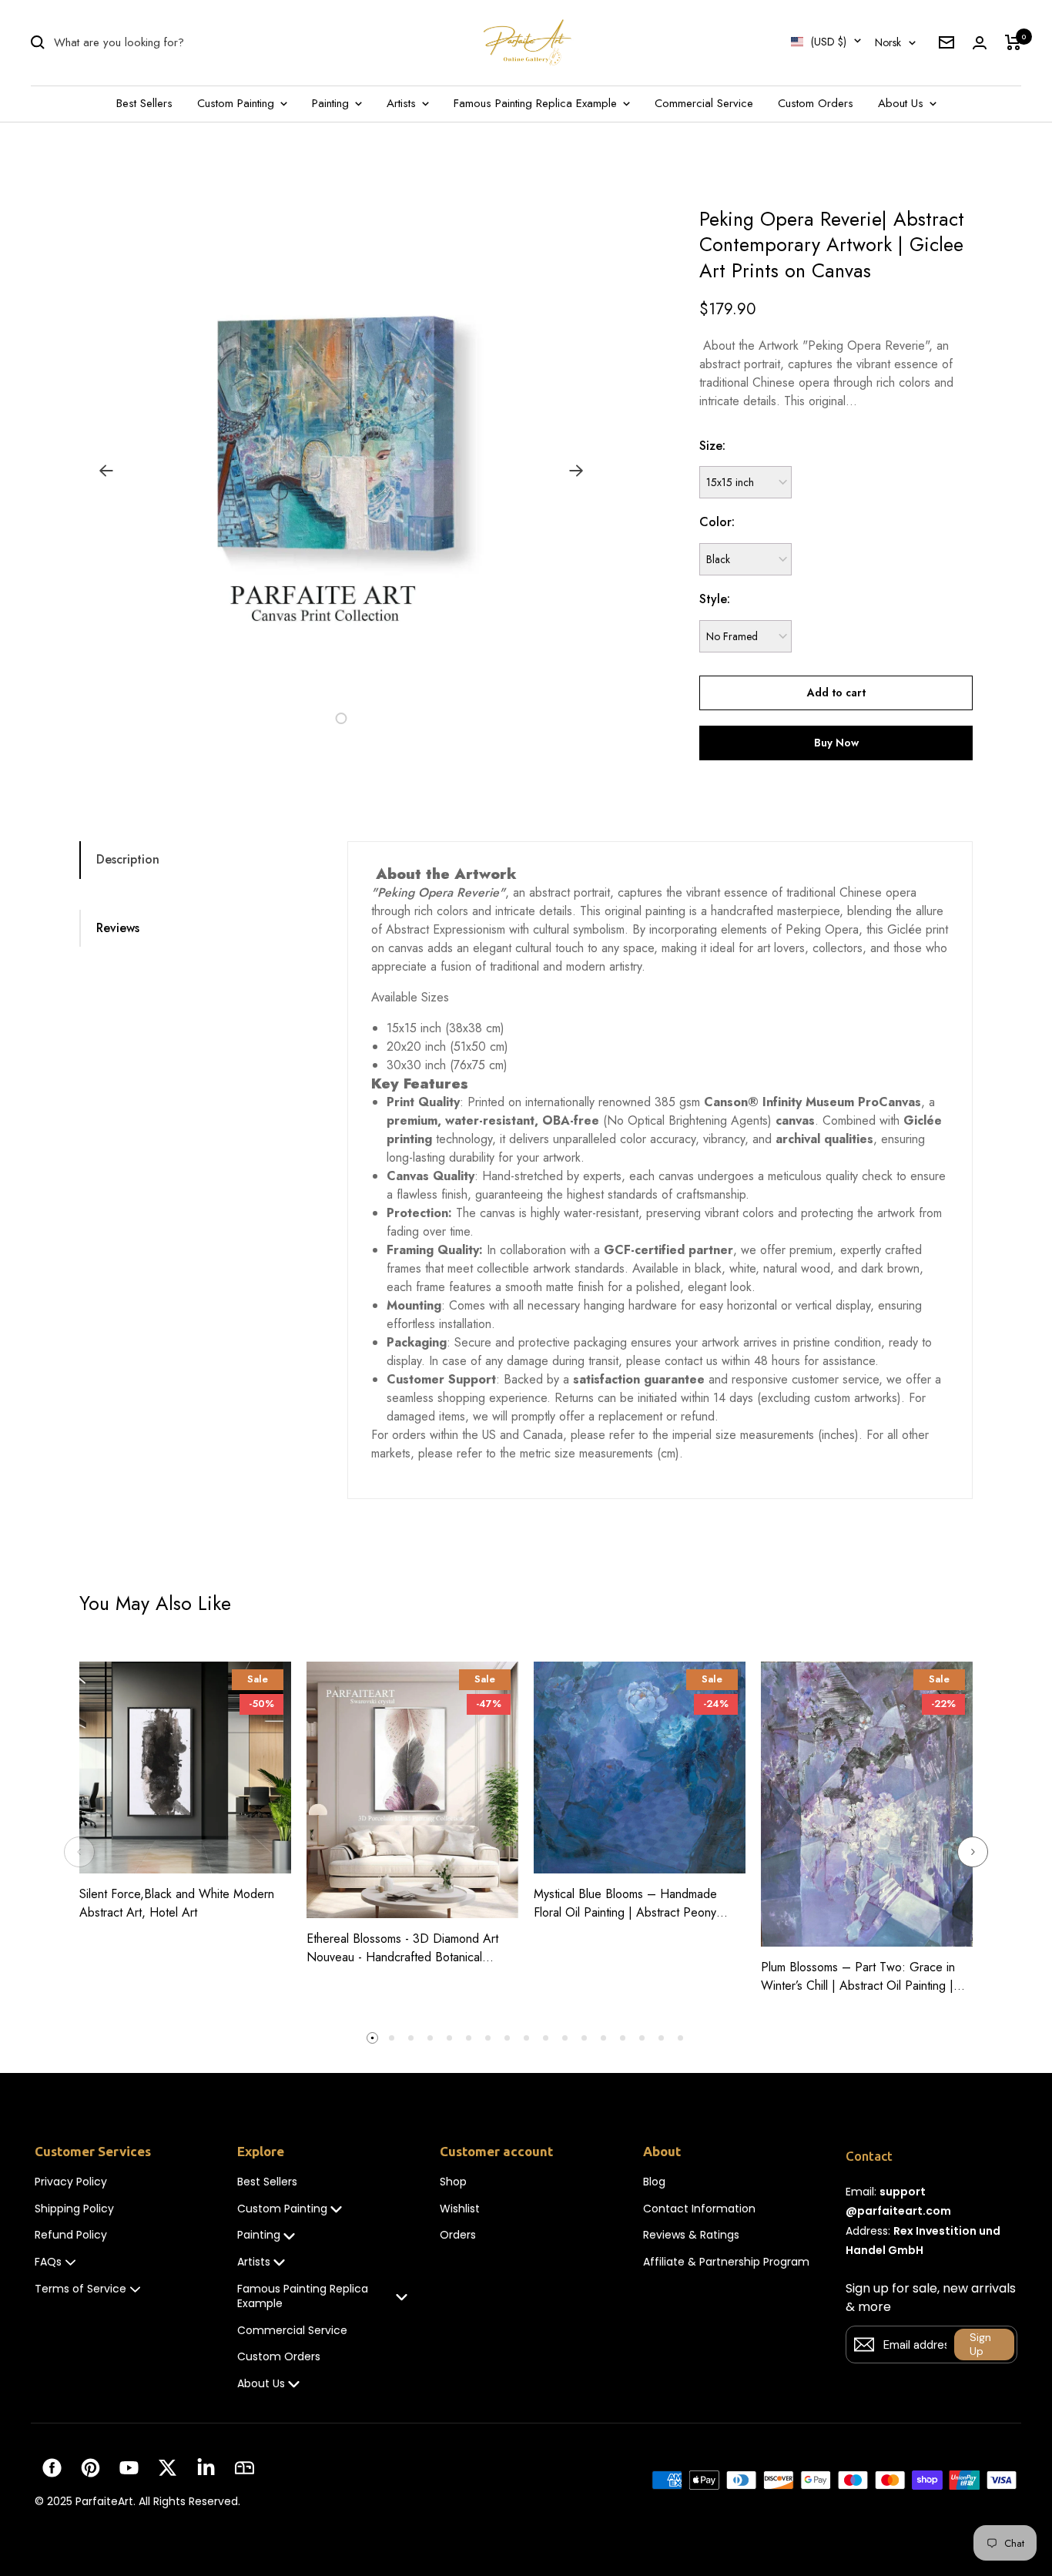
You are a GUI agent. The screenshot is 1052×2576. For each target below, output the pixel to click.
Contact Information (699, 2209)
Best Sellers (144, 103)
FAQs (48, 2262)
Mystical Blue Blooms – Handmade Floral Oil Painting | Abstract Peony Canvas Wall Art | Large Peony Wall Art (637, 1903)
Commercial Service (704, 103)
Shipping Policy (74, 2209)
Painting (332, 103)
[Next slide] (973, 1852)
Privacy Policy (71, 2182)
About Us (903, 103)
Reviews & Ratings (691, 2235)
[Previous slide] (79, 1852)
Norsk (888, 42)
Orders (458, 2235)
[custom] (52, 2468)
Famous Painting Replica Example (537, 103)
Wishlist (460, 2209)
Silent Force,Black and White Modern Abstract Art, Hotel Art (177, 1903)
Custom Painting (238, 103)
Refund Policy (71, 2235)
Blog (654, 2182)
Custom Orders (816, 103)
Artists (403, 103)
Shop (453, 2182)
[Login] (980, 43)
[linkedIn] (206, 2468)
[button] (306, 718)
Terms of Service (80, 2289)
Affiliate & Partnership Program (726, 2262)
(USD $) (829, 42)
